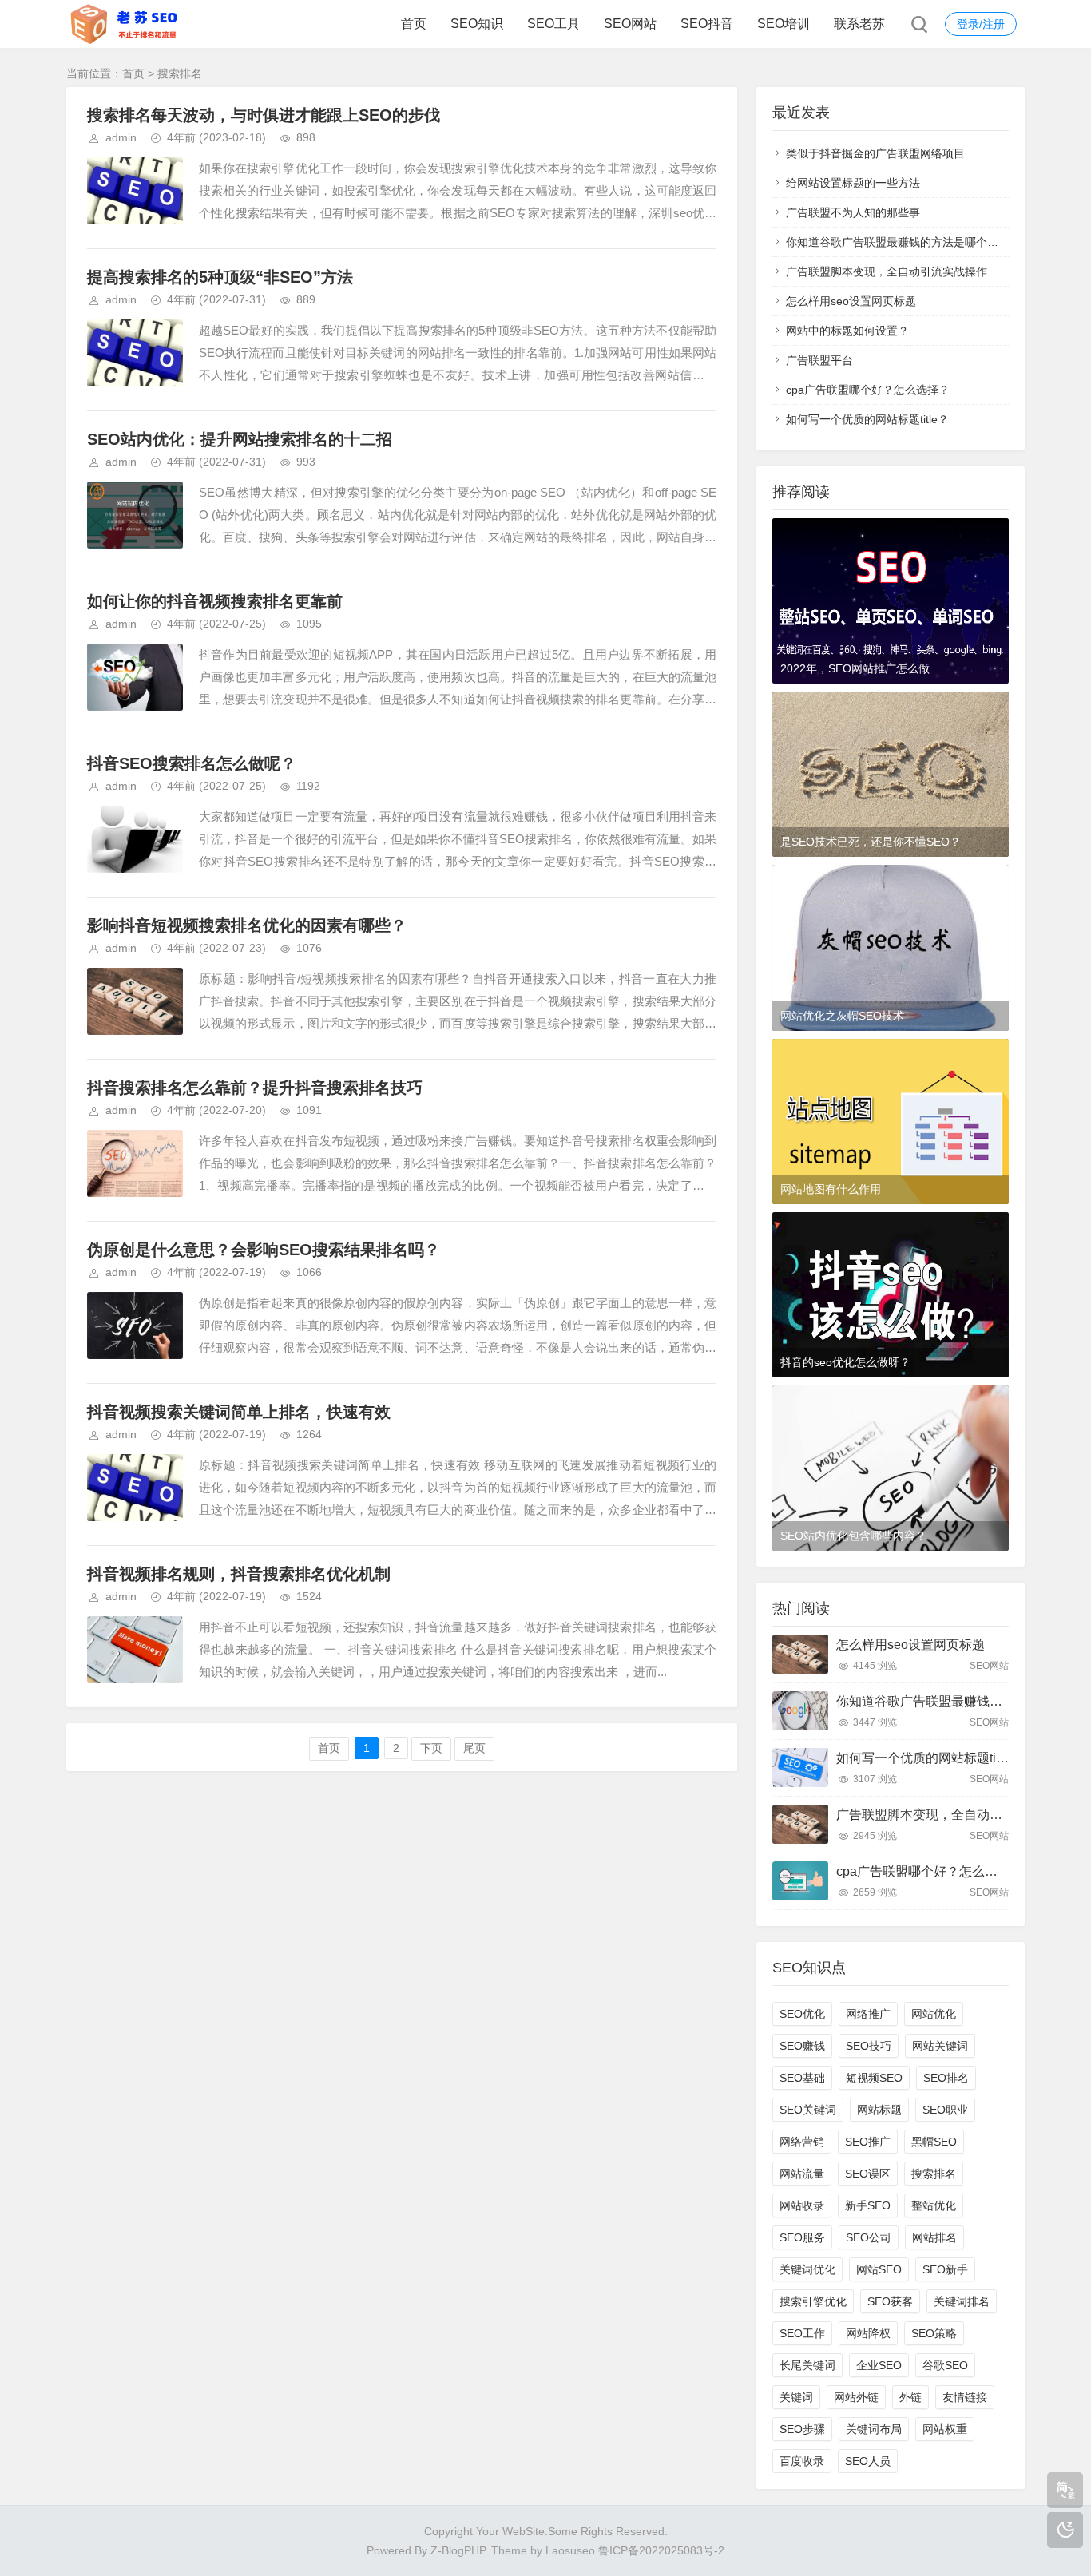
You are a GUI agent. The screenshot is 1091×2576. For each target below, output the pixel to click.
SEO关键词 (808, 2110)
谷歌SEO (945, 2365)
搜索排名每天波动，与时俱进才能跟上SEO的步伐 (264, 115)
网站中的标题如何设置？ (847, 331)
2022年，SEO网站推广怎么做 (855, 668)
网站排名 (934, 2237)
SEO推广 (868, 2142)
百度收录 (802, 2461)
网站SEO (879, 2269)
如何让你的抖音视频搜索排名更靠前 (215, 601)
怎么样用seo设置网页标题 (851, 301)
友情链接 (965, 2397)
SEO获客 (890, 2301)
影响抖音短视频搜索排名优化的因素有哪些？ (247, 925)
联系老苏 (859, 24)
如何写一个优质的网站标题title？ (867, 419)
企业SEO (879, 2365)
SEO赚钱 (802, 2046)
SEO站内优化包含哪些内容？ (853, 1536)
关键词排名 (962, 2301)
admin (121, 137)
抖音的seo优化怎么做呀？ (845, 1362)
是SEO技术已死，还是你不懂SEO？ (871, 842)
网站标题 (879, 2110)
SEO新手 (945, 2269)
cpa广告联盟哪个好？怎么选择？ (868, 390)
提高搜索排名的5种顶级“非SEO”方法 (220, 277)
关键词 (796, 2397)
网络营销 (802, 2142)
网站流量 (802, 2174)
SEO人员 (868, 2461)
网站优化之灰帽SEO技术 (842, 1016)
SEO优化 (802, 2014)
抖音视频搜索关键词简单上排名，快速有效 (239, 1412)
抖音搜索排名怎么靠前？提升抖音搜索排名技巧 (255, 1088)
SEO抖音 (707, 24)
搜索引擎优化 (813, 2301)
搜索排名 (934, 2174)
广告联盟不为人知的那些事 (853, 212)
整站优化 (934, 2205)
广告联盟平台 (819, 360)
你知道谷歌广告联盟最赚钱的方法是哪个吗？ (898, 242)
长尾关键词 (807, 2365)
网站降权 (868, 2333)
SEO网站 (630, 24)
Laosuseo (570, 2550)
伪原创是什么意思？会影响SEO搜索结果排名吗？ (264, 1250)
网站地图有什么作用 (831, 1189)
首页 (414, 24)
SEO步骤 (802, 2429)
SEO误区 (868, 2174)
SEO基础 (802, 2078)
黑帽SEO (934, 2142)
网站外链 (856, 2397)
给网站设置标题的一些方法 (853, 183)
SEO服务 (802, 2237)
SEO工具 (553, 24)
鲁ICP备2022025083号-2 (661, 2550)
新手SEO (868, 2205)
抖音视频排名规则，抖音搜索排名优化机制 (239, 1574)
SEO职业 (945, 2110)
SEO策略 (934, 2333)
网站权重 (945, 2429)
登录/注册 (981, 24)
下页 (431, 1748)
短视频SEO (874, 2078)
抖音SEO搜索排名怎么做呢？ (192, 763)
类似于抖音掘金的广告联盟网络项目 (875, 153)
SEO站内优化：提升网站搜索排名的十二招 (240, 439)
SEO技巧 (869, 2046)
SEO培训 (784, 24)
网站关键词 (940, 2046)
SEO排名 (946, 2078)
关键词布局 (874, 2429)
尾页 (474, 1748)
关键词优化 (807, 2269)
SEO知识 (477, 24)
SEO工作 (802, 2333)
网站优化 (934, 2014)
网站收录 (802, 2205)
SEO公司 (869, 2237)
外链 (910, 2397)
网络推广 (868, 2014)
